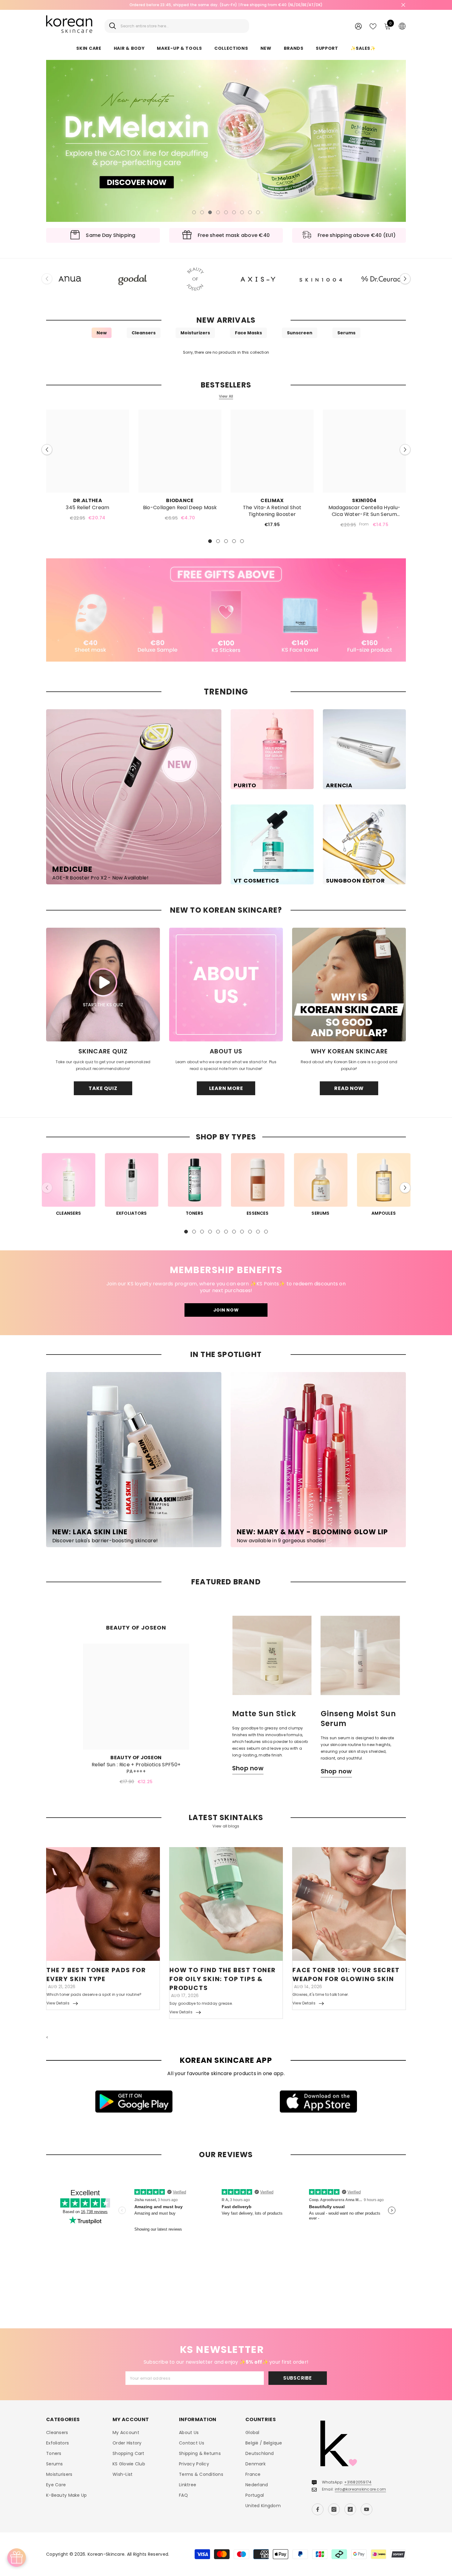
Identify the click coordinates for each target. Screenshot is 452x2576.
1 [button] (194, 212)
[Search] (177, 26)
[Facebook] (318, 2509)
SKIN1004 (364, 500)
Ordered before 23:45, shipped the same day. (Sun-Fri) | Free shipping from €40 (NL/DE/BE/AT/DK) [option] (226, 5)
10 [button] (258, 1232)
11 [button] (266, 1232)
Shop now (248, 1769)
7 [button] (242, 212)
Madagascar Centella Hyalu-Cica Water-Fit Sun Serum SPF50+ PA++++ (364, 511)
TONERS (194, 1213)
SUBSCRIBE (297, 2378)
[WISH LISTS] (373, 26)
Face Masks (248, 333)
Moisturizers (195, 333)
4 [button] (218, 212)
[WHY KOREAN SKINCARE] (349, 985)
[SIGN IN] (358, 26)
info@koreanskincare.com (361, 2489)
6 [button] (234, 212)
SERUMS (320, 1213)
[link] (226, 610)
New (102, 333)
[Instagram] (334, 2509)
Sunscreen (300, 333)
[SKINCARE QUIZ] (103, 985)
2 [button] (202, 212)
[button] (55, 141)
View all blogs (226, 1826)
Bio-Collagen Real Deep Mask (180, 508)
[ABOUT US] (226, 985)
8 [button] (250, 212)
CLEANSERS (68, 1213)
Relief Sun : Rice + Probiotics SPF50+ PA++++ (136, 1768)
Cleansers (144, 333)
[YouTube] (367, 2509)
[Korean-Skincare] (70, 279)
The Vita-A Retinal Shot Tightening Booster (272, 511)
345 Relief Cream (87, 508)
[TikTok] (350, 2509)
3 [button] (210, 212)
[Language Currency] (402, 26)
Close (403, 5)
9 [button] (258, 212)
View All (226, 396)
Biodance (180, 500)
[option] (226, 141)
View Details (58, 2003)
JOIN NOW (226, 1310)
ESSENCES (258, 1213)
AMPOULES (384, 1213)
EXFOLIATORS (132, 1213)
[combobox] (182, 26)
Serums (346, 333)
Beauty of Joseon (136, 1758)
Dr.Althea (88, 500)
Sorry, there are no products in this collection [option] (226, 352)
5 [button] (226, 212)
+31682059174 (358, 2482)
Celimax (272, 500)
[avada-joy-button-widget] (17, 2558)
